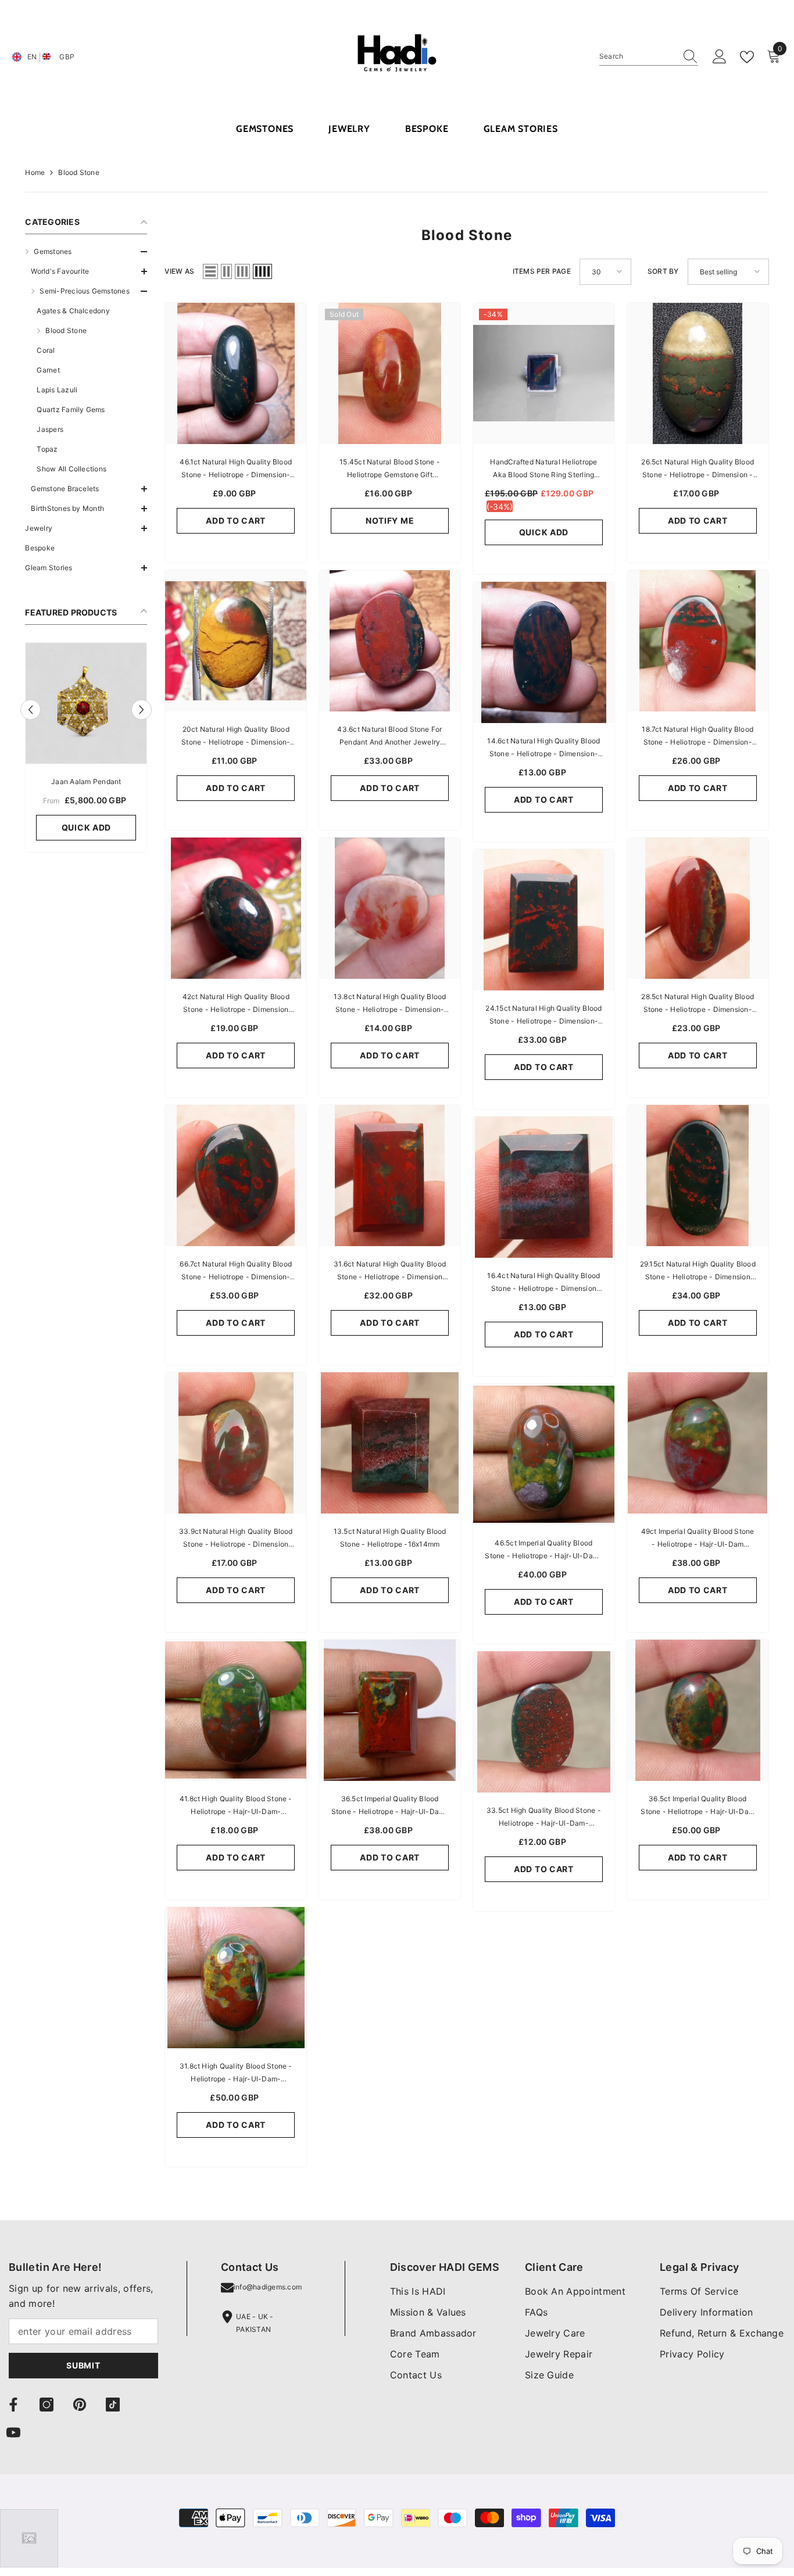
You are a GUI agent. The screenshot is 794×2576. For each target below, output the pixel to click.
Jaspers (50, 429)
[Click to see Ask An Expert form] (29, 2538)
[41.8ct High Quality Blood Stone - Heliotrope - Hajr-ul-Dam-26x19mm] (236, 1710)
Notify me (390, 520)
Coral (46, 350)
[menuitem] (86, 380)
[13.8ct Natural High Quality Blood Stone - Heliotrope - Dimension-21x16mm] (390, 908)
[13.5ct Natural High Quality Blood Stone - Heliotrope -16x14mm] (390, 1443)
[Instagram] (47, 2405)
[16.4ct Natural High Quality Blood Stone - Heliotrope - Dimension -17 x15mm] (544, 1187)
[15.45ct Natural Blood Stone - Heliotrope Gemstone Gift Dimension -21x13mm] (390, 373)
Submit (83, 2365)
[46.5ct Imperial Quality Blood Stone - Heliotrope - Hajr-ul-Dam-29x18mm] (544, 1455)
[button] (86, 252)
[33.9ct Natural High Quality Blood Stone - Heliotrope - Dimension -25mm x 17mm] (236, 1443)
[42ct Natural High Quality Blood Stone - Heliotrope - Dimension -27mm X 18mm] (236, 908)
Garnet (48, 370)
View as (179, 271)
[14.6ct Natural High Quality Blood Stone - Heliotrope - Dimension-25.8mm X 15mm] (544, 652)
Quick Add (86, 827)
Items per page (542, 271)
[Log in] (720, 57)
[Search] (649, 57)
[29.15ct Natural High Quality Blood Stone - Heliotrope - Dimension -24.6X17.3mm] (698, 1176)
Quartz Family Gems (71, 409)
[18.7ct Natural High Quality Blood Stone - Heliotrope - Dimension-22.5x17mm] (698, 641)
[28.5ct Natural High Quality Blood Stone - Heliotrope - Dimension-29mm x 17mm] (698, 908)
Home (35, 172)
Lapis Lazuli (57, 390)
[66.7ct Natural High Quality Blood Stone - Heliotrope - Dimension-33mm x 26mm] (236, 1176)
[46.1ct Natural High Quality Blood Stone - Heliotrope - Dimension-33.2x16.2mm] (236, 373)
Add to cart (236, 520)
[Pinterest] (80, 2405)
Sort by (663, 271)
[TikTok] (113, 2405)
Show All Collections (71, 469)
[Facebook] (13, 2405)
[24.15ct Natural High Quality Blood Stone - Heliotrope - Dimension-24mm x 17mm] (544, 920)
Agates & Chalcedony (73, 311)
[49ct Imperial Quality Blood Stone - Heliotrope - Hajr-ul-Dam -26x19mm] (698, 1443)
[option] (86, 750)
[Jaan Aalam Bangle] (86, 703)
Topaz (47, 449)
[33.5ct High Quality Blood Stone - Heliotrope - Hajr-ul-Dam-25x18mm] (544, 1722)
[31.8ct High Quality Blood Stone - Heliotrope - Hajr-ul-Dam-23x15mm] (236, 1978)
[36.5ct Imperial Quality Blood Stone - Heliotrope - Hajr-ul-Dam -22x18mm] (698, 1710)
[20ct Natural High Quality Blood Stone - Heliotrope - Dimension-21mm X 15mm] (236, 641)
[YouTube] (13, 2432)
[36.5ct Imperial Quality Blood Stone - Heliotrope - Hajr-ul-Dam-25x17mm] (390, 1710)
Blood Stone (79, 172)
